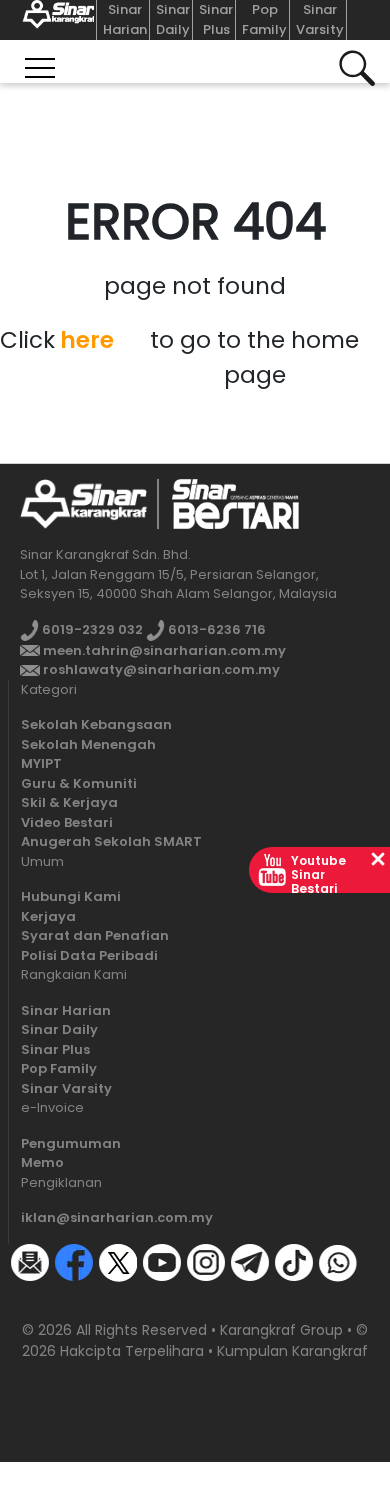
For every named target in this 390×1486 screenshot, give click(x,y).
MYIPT (41, 763)
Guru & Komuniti (79, 783)
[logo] (83, 503)
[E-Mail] (30, 1261)
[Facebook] (74, 1261)
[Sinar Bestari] (54, 20)
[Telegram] (250, 1261)
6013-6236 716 (215, 629)
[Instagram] (206, 1261)
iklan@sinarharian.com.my (117, 1217)
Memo (42, 1162)
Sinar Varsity (320, 19)
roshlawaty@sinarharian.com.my (160, 669)
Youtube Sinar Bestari (318, 874)
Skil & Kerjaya (69, 802)
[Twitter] (118, 1261)
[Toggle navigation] (40, 61)
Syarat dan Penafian (95, 935)
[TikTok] (294, 1261)
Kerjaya (48, 916)
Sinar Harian (125, 19)
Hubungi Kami (71, 896)
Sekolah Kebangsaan (96, 724)
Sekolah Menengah (88, 744)
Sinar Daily (173, 19)
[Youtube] (162, 1261)
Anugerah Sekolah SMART (111, 841)
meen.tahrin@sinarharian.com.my (163, 650)
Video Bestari (67, 822)
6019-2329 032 (91, 629)
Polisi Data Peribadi (89, 955)
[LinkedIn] (30, 1299)
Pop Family (264, 19)
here (87, 340)
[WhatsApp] (338, 1261)
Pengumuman (71, 1143)
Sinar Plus (216, 19)
